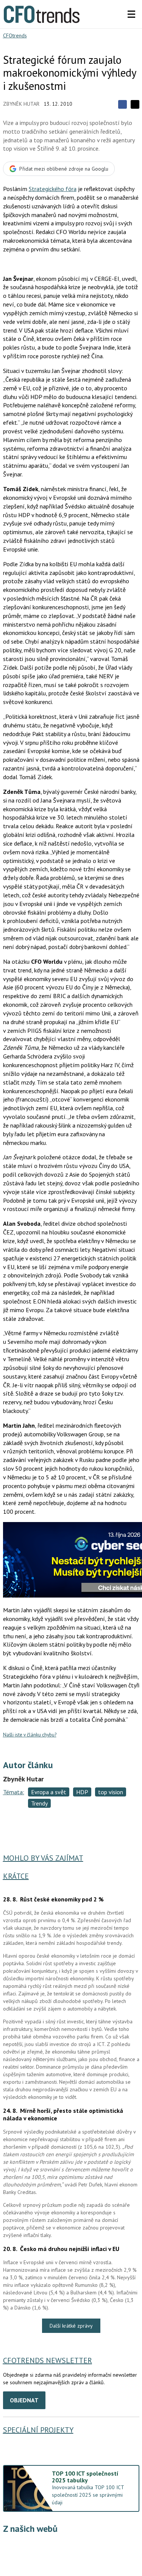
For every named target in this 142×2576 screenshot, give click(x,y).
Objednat (24, 2400)
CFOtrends (15, 35)
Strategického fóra (53, 189)
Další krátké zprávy (71, 2326)
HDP (82, 1792)
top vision (111, 1792)
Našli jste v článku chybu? (30, 1735)
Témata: (14, 1792)
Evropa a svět (49, 1792)
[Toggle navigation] (131, 14)
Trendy (39, 1803)
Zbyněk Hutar (21, 104)
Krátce (16, 1876)
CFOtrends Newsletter (48, 2360)
